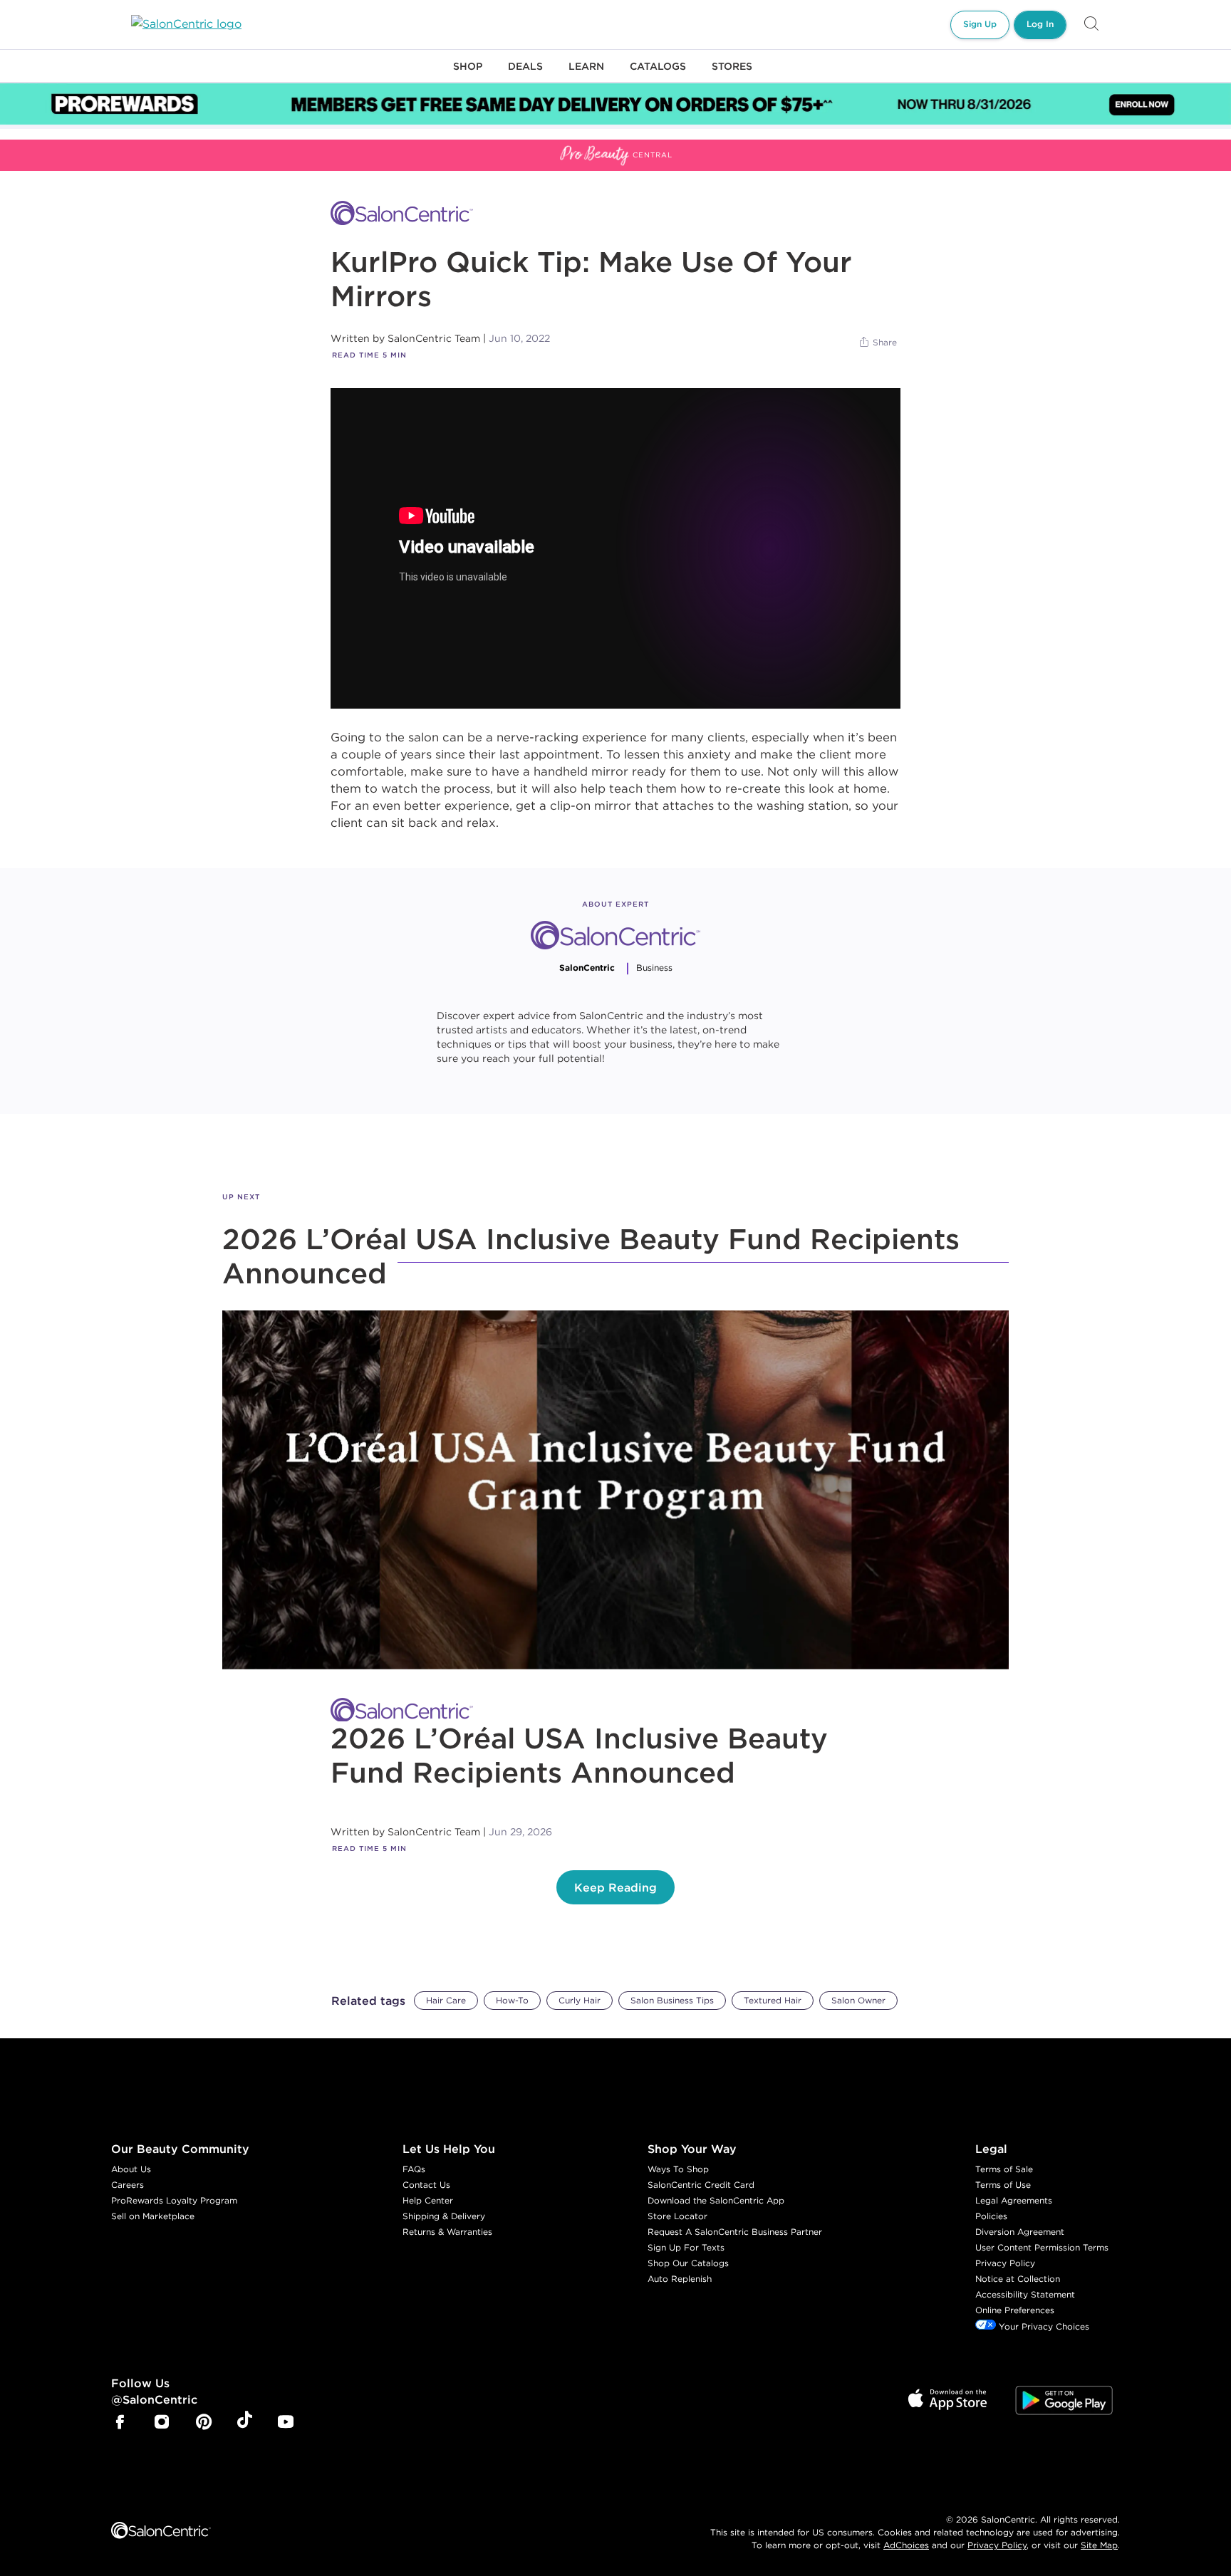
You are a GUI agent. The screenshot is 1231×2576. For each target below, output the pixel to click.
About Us (131, 2169)
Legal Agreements (1014, 2200)
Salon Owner (858, 2000)
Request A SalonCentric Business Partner (735, 2232)
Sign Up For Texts (686, 2247)
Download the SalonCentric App (716, 2200)
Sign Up (980, 24)
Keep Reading (615, 1887)
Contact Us (426, 2185)
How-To (512, 2000)
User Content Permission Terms (1042, 2247)
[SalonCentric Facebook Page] (120, 2423)
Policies (991, 2216)
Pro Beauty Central (53, 148)
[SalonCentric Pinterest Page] (204, 2423)
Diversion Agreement (1020, 2232)
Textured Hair (773, 2000)
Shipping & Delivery (444, 2216)
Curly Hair (580, 2000)
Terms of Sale (1004, 2169)
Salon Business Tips (672, 2000)
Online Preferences (1015, 2310)
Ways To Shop (678, 2169)
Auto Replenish (680, 2279)
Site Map (1099, 2545)
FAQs (414, 2169)
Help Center (428, 2200)
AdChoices (906, 2545)
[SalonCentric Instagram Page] (162, 2423)
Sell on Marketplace (153, 2216)
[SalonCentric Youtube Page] (286, 2423)
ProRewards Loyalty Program (174, 2200)
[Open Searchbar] (1091, 25)
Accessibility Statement (1025, 2294)
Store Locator (677, 2216)
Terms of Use (1003, 2185)
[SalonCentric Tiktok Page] (245, 2422)
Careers (128, 2185)
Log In (1040, 24)
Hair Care (446, 2000)
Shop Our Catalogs (688, 2263)
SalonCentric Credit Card (701, 2185)
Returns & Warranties (447, 2232)
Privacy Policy (1005, 2263)
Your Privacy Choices (1043, 2326)
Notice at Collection (1018, 2279)
